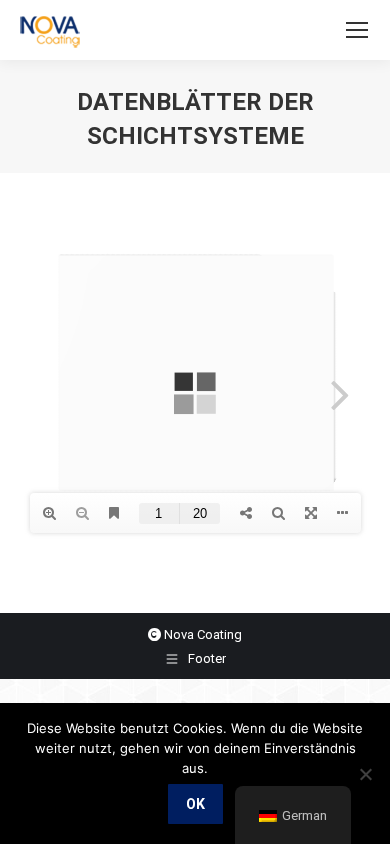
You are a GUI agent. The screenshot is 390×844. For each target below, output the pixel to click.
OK (195, 804)
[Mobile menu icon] (357, 30)
